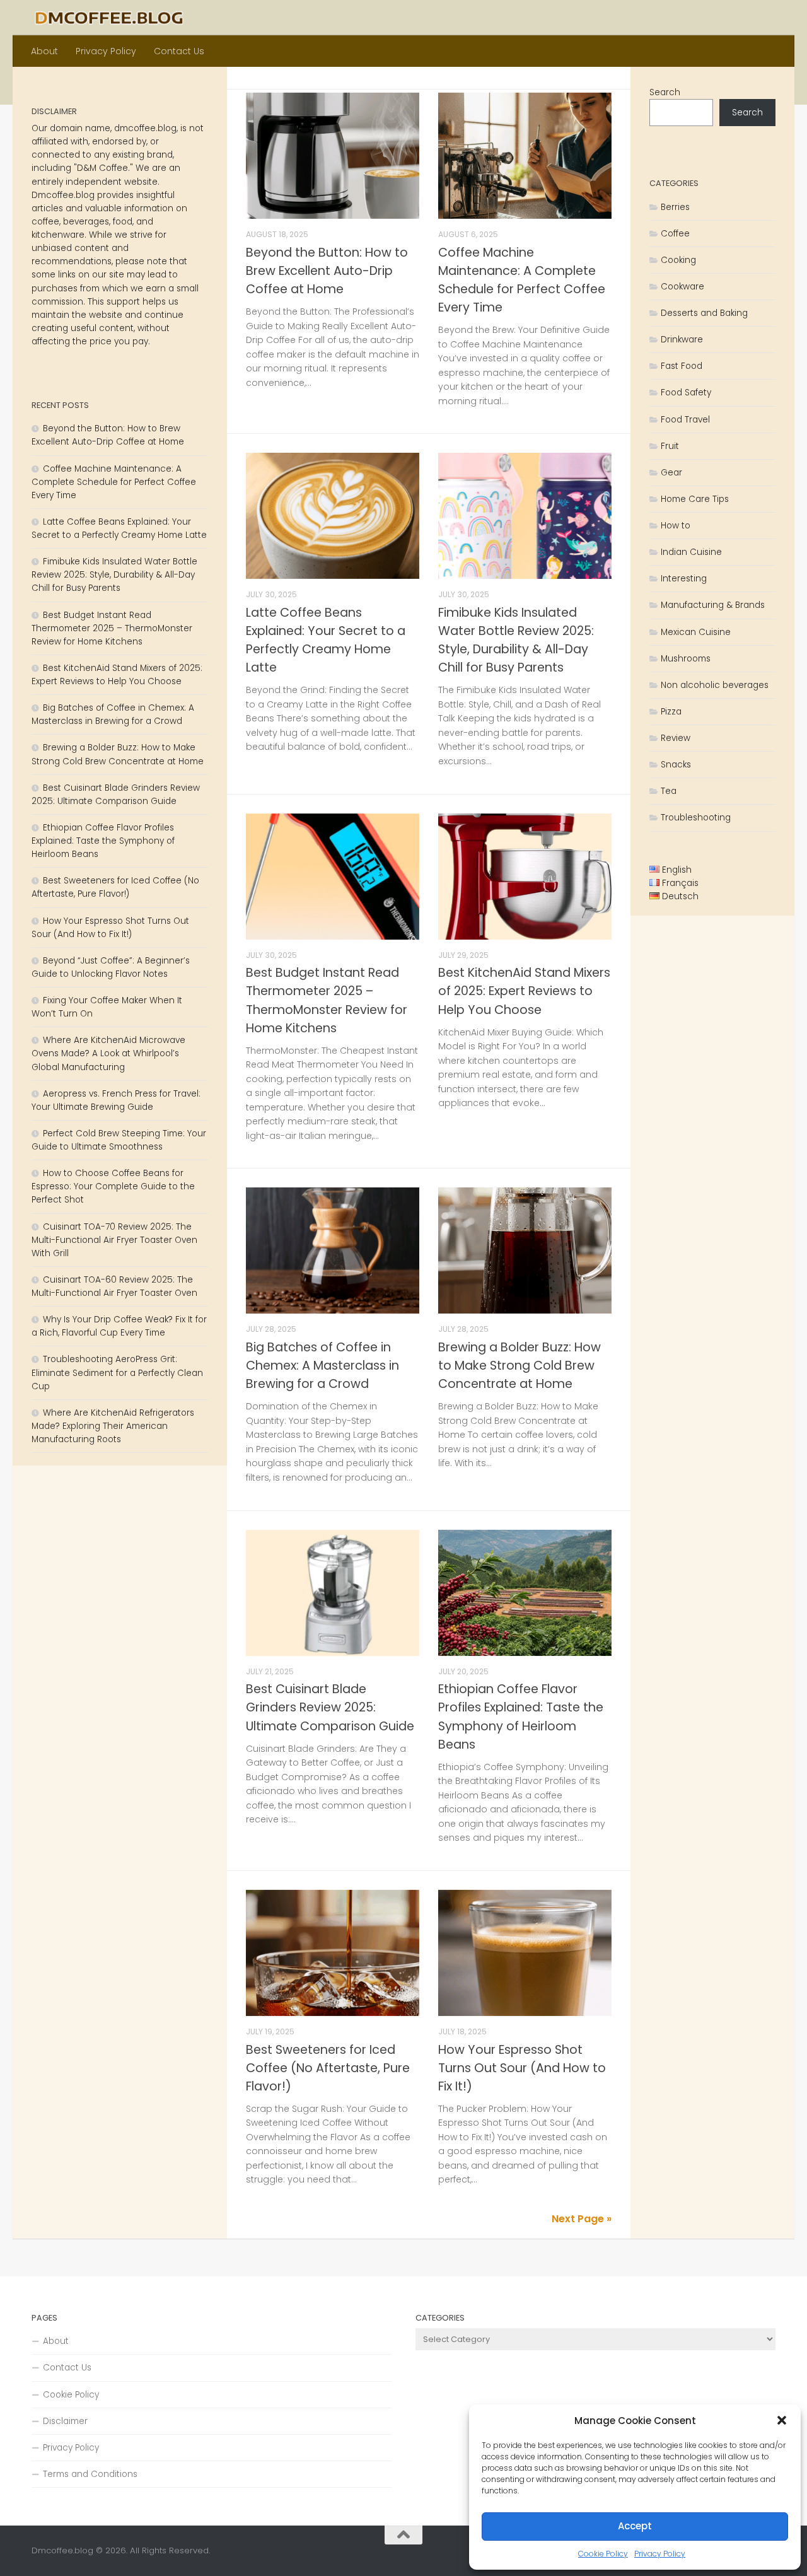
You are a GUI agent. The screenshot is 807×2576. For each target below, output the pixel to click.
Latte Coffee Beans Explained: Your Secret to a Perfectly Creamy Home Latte (119, 528)
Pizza (671, 712)
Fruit (670, 446)
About (44, 51)
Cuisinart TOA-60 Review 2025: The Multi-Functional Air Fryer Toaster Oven (114, 1286)
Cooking (678, 260)
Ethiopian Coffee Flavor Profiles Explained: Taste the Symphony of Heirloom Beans (103, 841)
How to (676, 526)
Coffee (675, 234)
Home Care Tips (695, 499)
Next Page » (582, 2219)
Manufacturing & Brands (713, 605)
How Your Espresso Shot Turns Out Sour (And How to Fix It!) (522, 2068)
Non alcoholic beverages (715, 685)
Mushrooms (686, 659)
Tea (669, 791)
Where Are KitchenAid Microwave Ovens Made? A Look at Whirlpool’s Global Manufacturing (108, 1053)
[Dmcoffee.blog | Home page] (109, 18)
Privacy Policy (660, 2554)
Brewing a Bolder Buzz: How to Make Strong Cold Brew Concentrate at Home (520, 1366)
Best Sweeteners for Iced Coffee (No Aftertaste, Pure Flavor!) (328, 2068)
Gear (671, 473)
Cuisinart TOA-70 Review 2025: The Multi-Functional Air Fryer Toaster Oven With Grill (114, 1240)
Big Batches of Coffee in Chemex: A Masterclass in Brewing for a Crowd (322, 1366)
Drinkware (682, 340)
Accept (635, 2526)
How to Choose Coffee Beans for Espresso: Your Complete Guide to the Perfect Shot (113, 1186)
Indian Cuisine (691, 552)
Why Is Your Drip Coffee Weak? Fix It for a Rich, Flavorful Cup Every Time (119, 1326)
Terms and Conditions (90, 2474)
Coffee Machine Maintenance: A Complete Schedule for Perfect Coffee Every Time (114, 482)
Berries (675, 207)
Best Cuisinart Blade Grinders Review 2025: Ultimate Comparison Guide (330, 1707)
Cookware (682, 287)
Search (665, 92)
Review (676, 738)
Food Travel (685, 420)
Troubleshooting (696, 818)
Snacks (676, 765)
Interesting (684, 579)
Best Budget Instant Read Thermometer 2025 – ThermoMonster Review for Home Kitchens (112, 628)
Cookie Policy (603, 2554)
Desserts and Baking (704, 313)
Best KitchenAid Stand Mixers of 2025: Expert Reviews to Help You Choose (524, 991)
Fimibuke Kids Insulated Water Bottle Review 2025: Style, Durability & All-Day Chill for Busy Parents (114, 575)
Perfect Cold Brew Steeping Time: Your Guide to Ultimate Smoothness (119, 1140)
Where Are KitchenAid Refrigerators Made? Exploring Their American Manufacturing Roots (113, 1426)
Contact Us (179, 51)
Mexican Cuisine (696, 632)
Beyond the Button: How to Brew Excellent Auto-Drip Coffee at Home (327, 271)
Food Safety (686, 393)
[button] (782, 2420)
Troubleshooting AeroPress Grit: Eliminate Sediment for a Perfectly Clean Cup (117, 1373)
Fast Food (682, 366)
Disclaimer (65, 2421)
